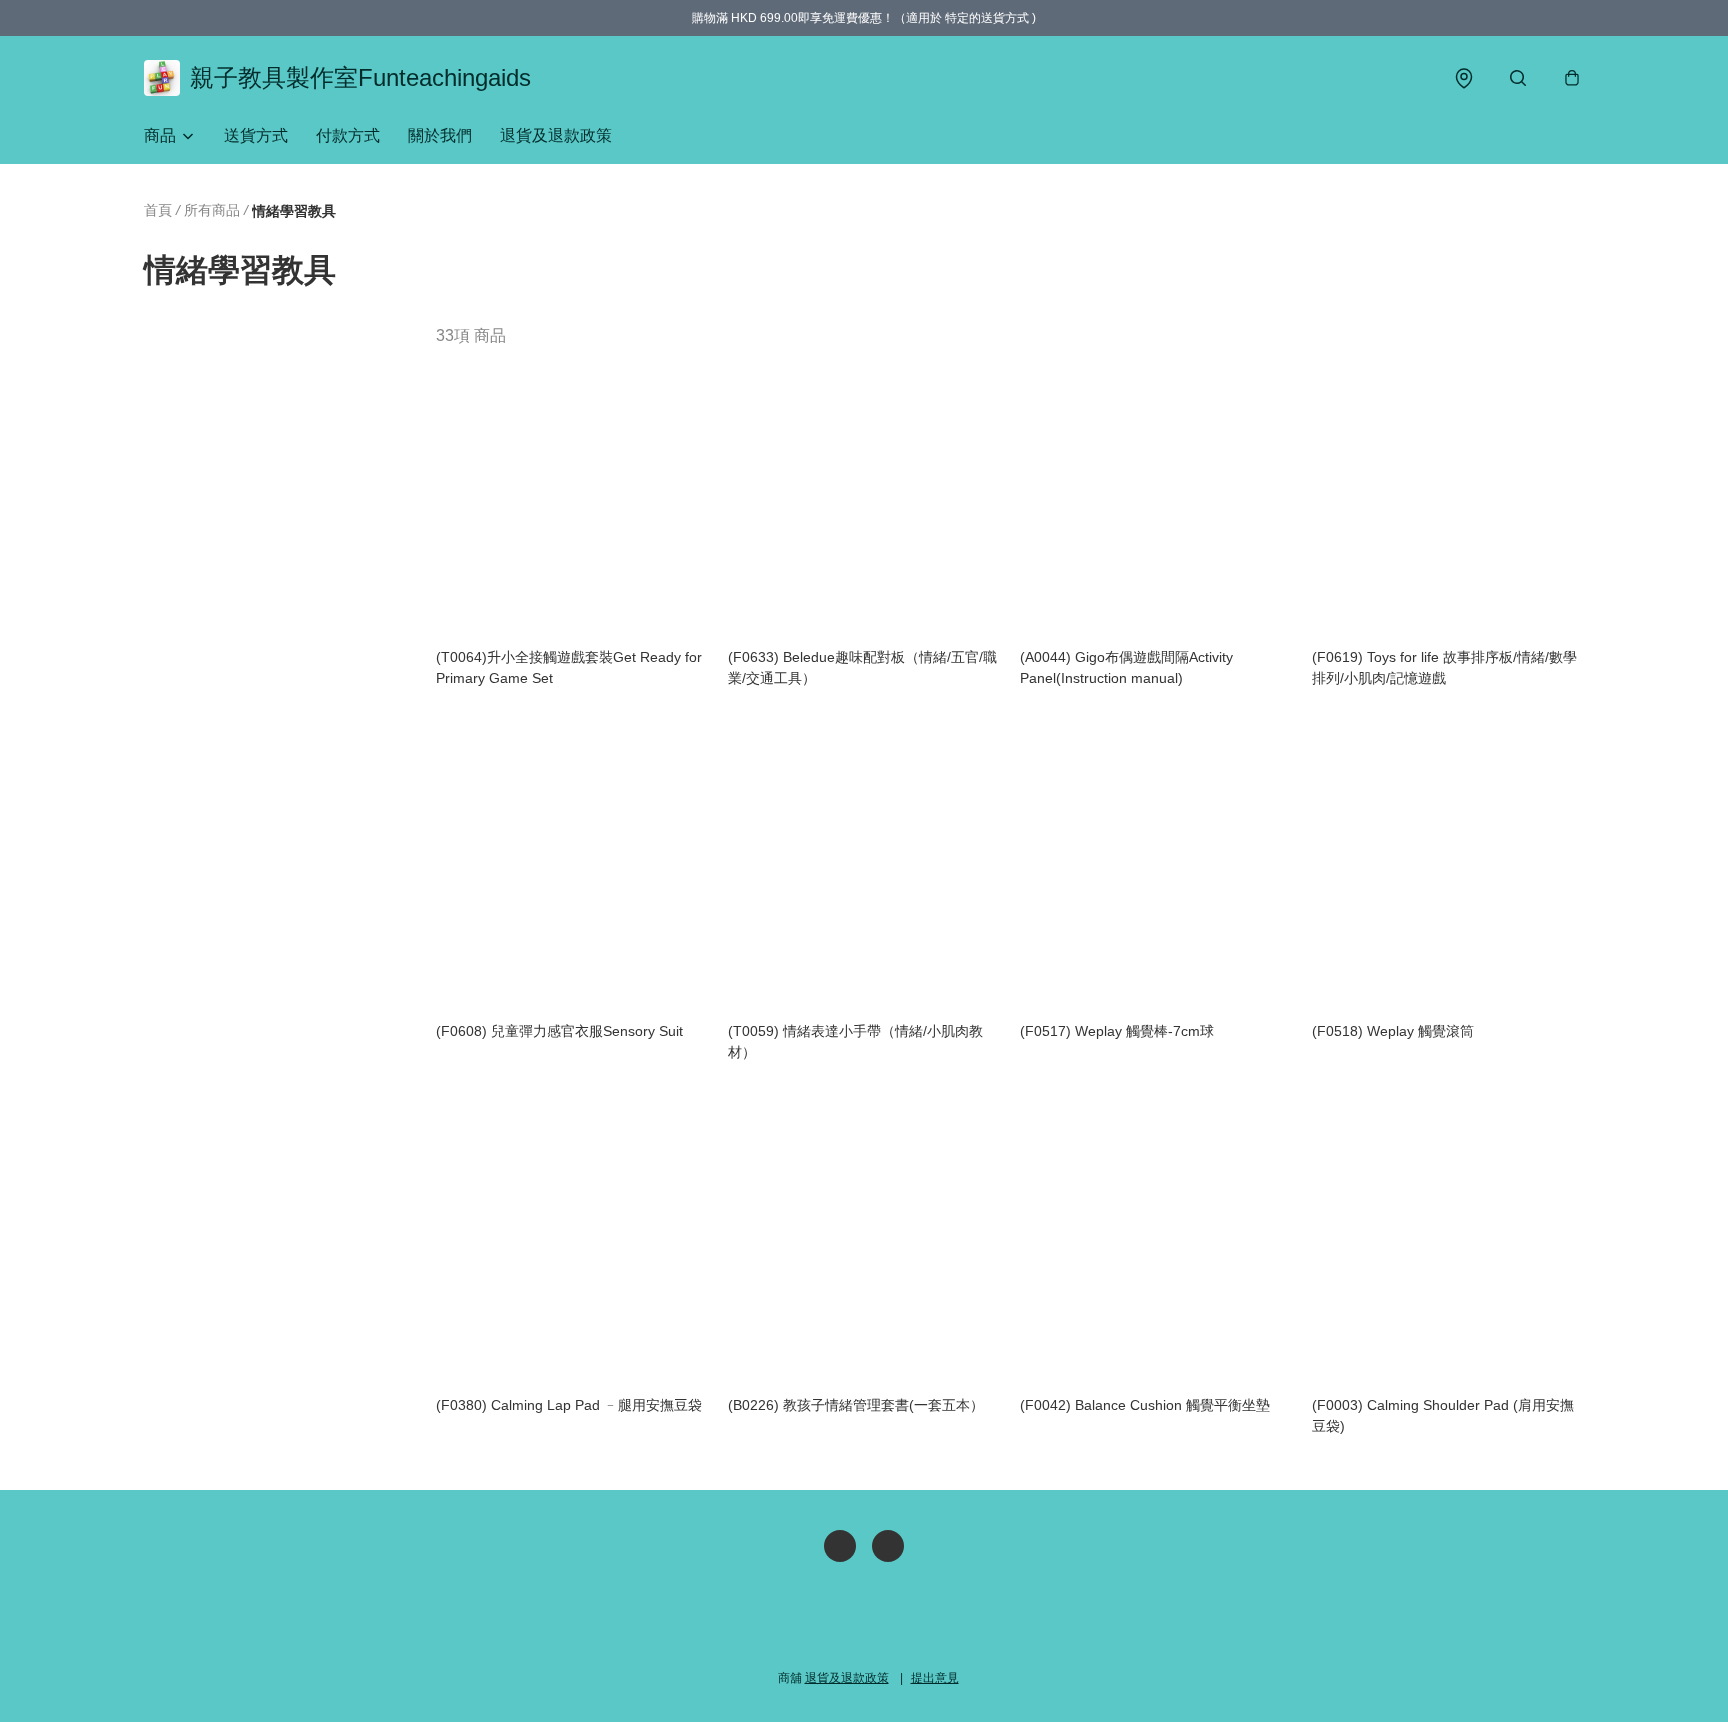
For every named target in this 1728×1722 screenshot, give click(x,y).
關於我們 (440, 135)
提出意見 (935, 1678)
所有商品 (212, 210)
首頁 (158, 210)
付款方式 (348, 135)
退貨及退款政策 (556, 135)
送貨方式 (256, 135)
